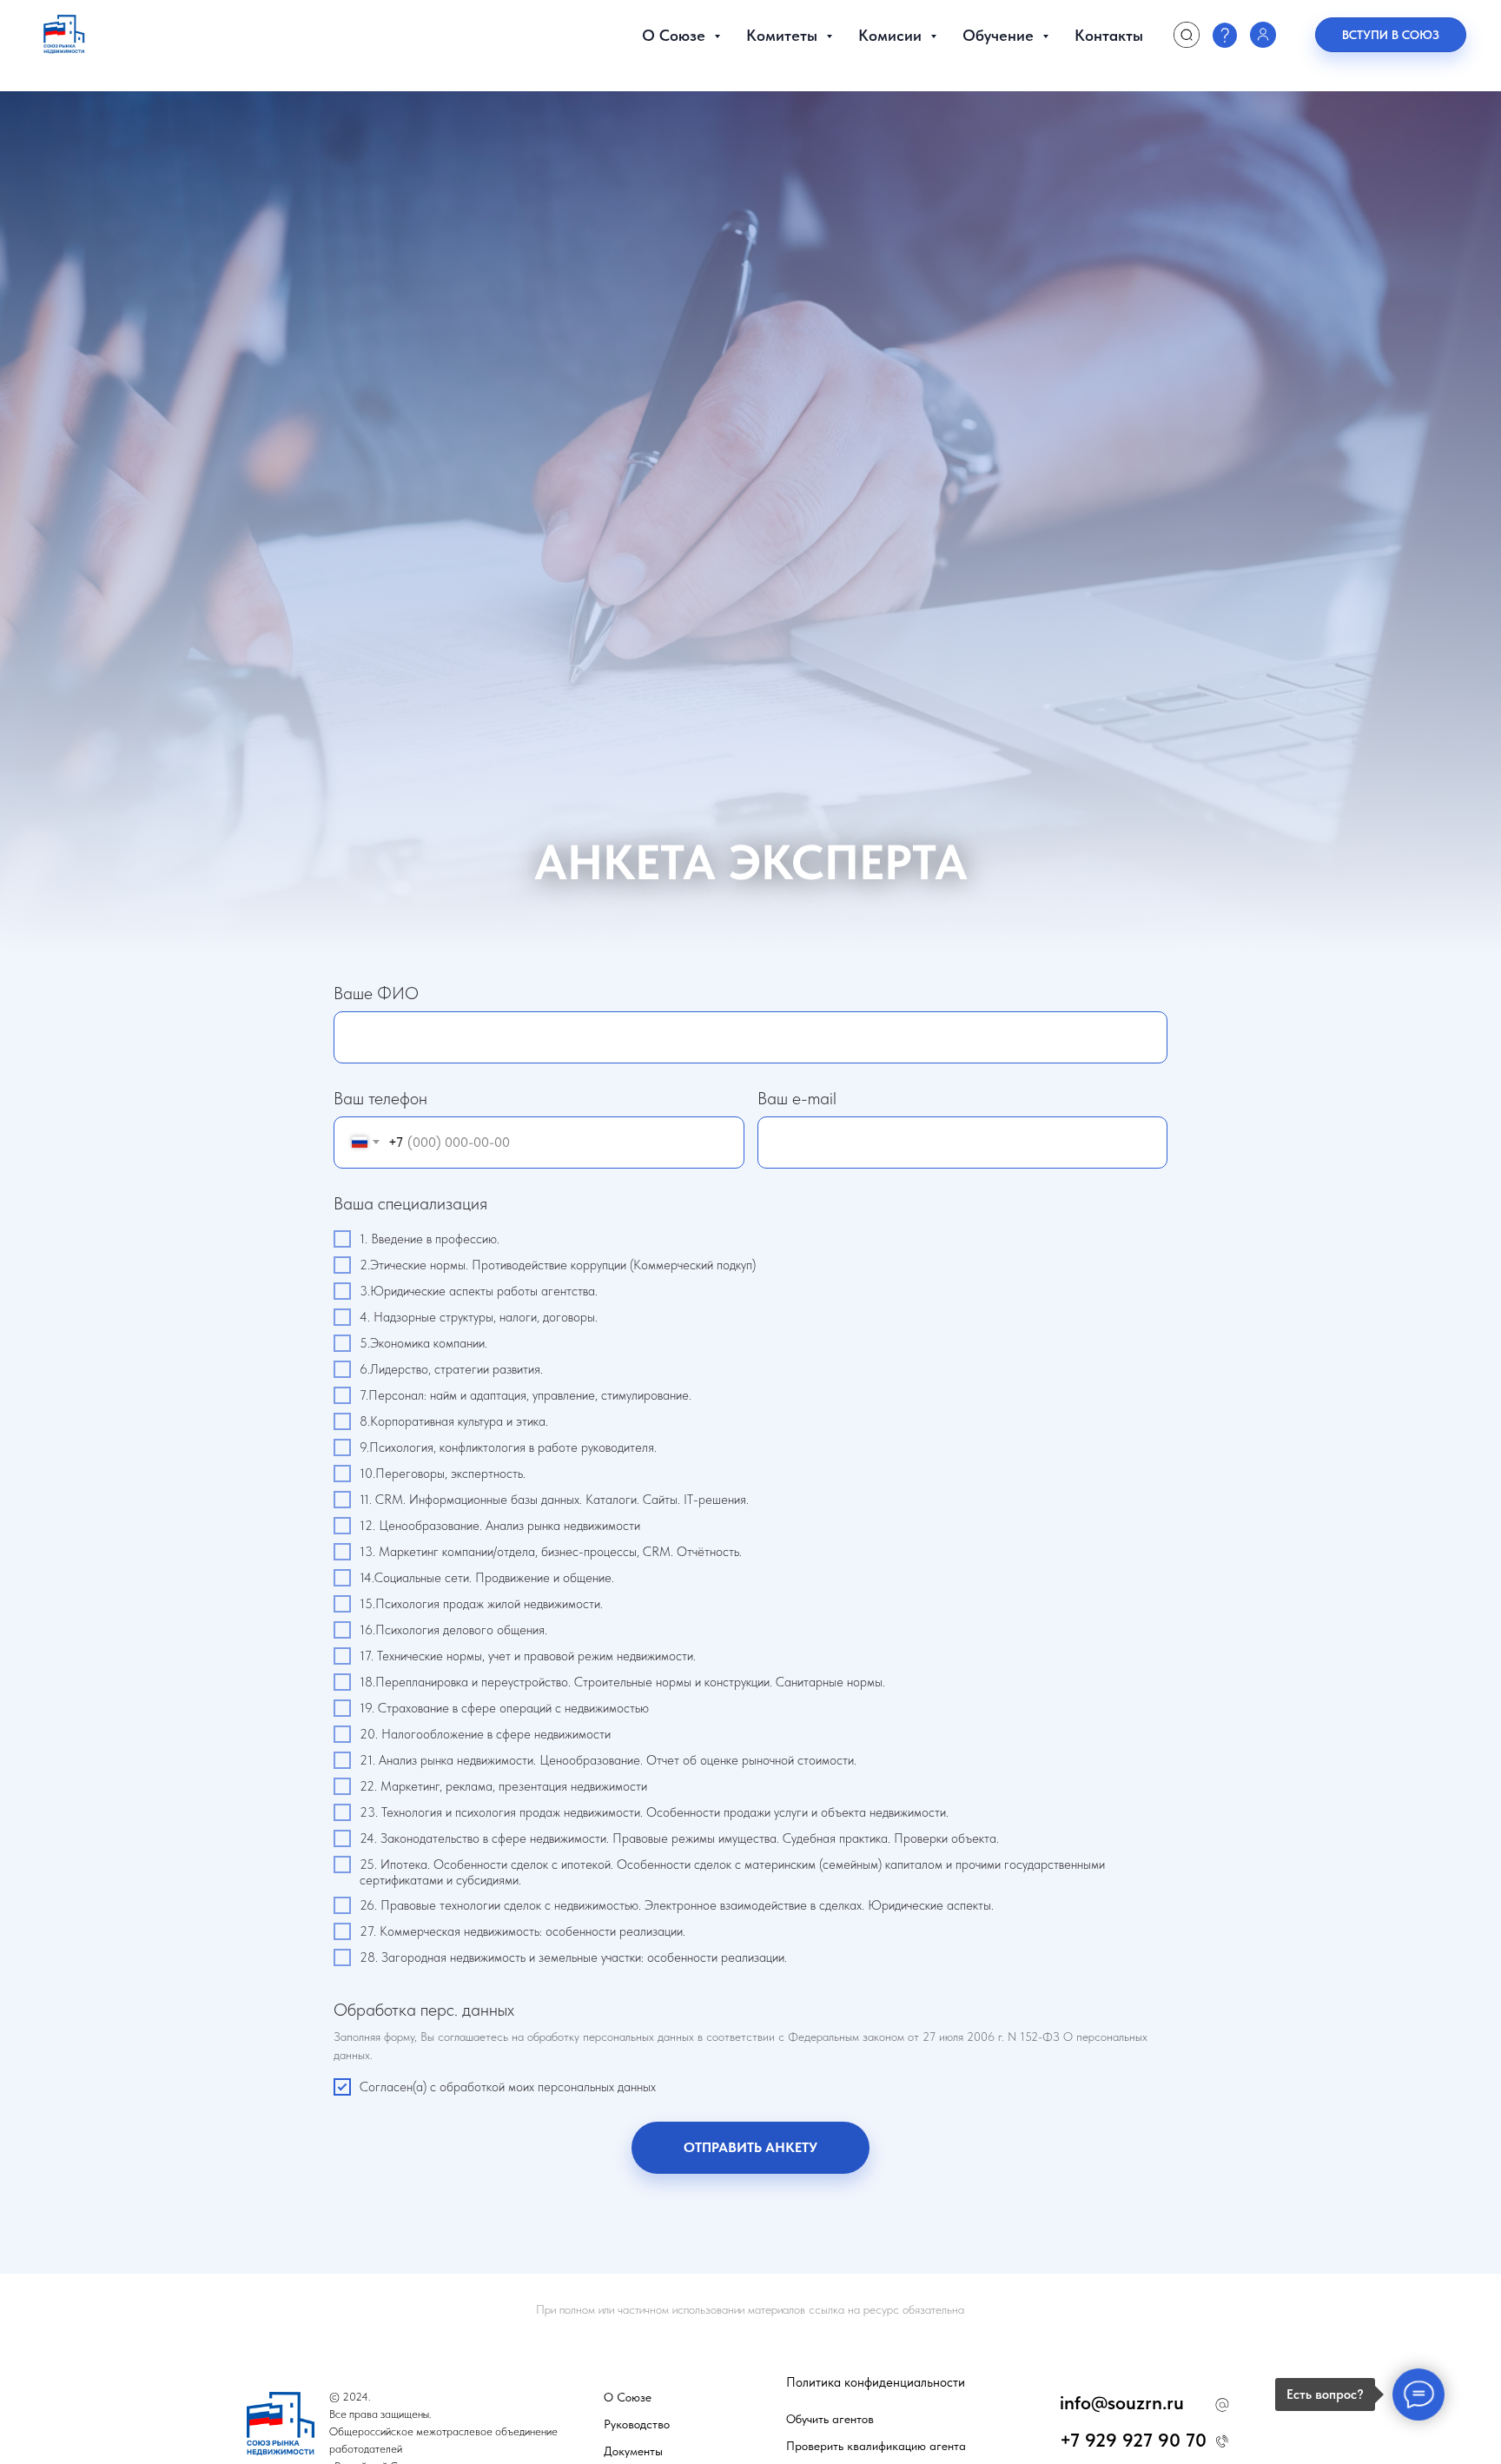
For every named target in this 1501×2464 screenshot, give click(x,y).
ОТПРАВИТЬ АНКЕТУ (750, 2147)
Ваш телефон (380, 1098)
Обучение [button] (1000, 35)
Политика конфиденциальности (876, 2382)
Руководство (637, 2424)
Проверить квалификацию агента (876, 2446)
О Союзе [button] (676, 35)
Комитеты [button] (784, 35)
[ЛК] (1263, 35)
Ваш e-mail (797, 1098)
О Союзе (628, 2397)
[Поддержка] (1225, 35)
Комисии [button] (892, 35)
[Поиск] (1187, 35)
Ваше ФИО (376, 993)
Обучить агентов (830, 2419)
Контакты (1109, 35)
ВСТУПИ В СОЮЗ (1391, 35)
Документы (633, 2451)
